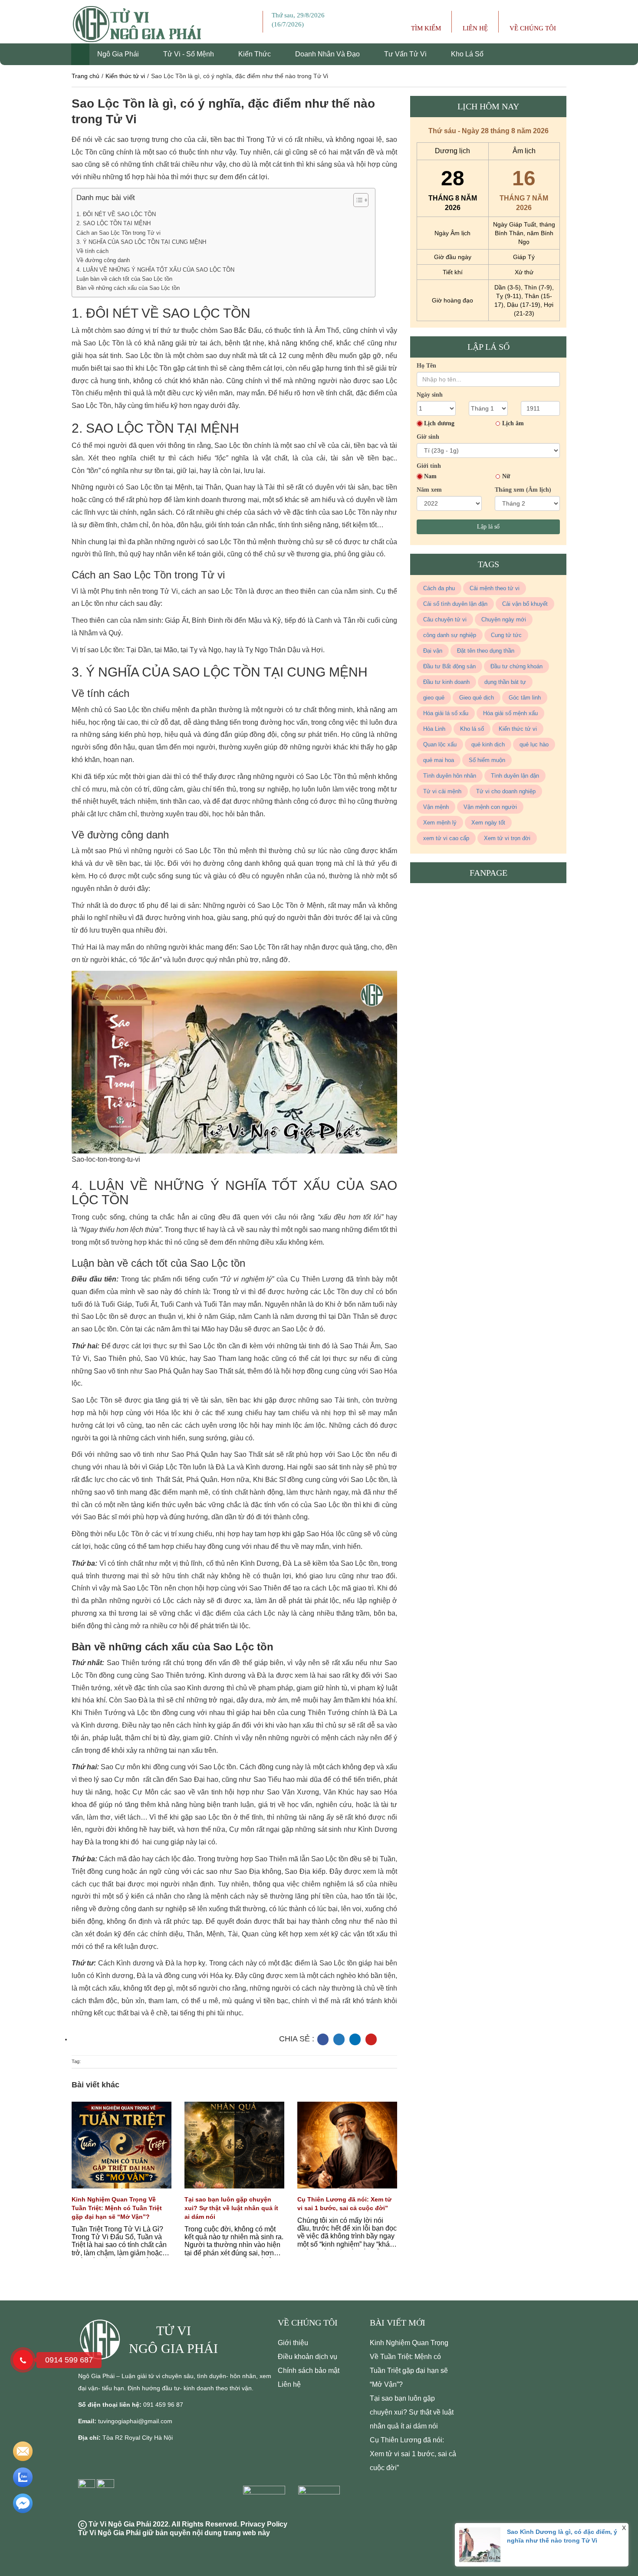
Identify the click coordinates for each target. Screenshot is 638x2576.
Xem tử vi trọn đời (507, 838)
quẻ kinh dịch (488, 744)
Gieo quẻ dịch (477, 698)
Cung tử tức (506, 635)
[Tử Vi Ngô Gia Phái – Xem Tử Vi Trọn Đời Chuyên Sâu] (104, 2339)
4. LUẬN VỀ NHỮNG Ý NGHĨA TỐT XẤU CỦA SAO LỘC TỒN (155, 270)
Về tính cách (92, 251)
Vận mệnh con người (490, 807)
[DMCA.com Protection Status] (266, 2502)
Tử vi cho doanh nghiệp (506, 791)
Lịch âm (513, 423)
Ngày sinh (430, 395)
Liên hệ (289, 2384)
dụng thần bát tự (505, 682)
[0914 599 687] (23, 2360)
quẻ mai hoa (439, 760)
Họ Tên (426, 366)
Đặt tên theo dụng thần (486, 651)
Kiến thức (255, 54)
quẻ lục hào (534, 744)
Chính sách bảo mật (309, 2371)
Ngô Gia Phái (119, 54)
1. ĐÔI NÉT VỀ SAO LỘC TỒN (116, 214)
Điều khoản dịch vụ (307, 2357)
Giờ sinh (428, 437)
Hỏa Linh (434, 729)
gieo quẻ (434, 698)
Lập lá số (488, 527)
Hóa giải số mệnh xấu (510, 713)
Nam (430, 476)
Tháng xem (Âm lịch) (523, 490)
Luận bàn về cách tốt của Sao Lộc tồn (124, 279)
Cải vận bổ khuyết (525, 604)
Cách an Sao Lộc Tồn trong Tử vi (118, 233)
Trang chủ (86, 76)
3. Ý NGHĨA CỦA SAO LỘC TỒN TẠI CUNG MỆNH (141, 242)
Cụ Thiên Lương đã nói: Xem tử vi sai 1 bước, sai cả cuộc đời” (413, 2454)
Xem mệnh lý (440, 823)
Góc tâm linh (525, 698)
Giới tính (429, 466)
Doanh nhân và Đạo (328, 54)
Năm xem (429, 490)
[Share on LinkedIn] (355, 2039)
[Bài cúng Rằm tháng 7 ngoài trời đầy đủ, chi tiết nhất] (122, 2151)
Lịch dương (439, 423)
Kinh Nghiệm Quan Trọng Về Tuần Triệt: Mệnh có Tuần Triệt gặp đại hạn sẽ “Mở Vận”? (117, 2208)
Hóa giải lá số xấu (446, 713)
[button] (357, 201)
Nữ (506, 476)
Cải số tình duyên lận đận (455, 604)
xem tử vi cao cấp (446, 838)
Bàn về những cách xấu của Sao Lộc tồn (128, 288)
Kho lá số (467, 54)
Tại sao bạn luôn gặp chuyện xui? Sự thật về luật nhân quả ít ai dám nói (231, 2208)
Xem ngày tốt (488, 823)
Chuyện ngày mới (504, 619)
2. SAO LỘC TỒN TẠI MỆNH (113, 223)
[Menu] (256, 22)
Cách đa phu (439, 588)
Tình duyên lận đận (515, 776)
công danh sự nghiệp (450, 635)
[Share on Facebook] (323, 2039)
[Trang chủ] (80, 54)
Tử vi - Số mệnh (189, 54)
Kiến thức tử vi (125, 76)
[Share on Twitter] (339, 2039)
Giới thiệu (293, 2343)
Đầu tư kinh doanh (446, 682)
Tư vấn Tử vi (406, 54)
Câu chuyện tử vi (445, 619)
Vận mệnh (436, 807)
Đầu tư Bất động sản (449, 666)
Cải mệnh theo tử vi (495, 588)
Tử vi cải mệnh (442, 791)
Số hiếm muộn (487, 760)
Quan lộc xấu (440, 744)
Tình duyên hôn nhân (450, 776)
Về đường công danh (103, 260)
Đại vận (433, 651)
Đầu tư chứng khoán (516, 666)
